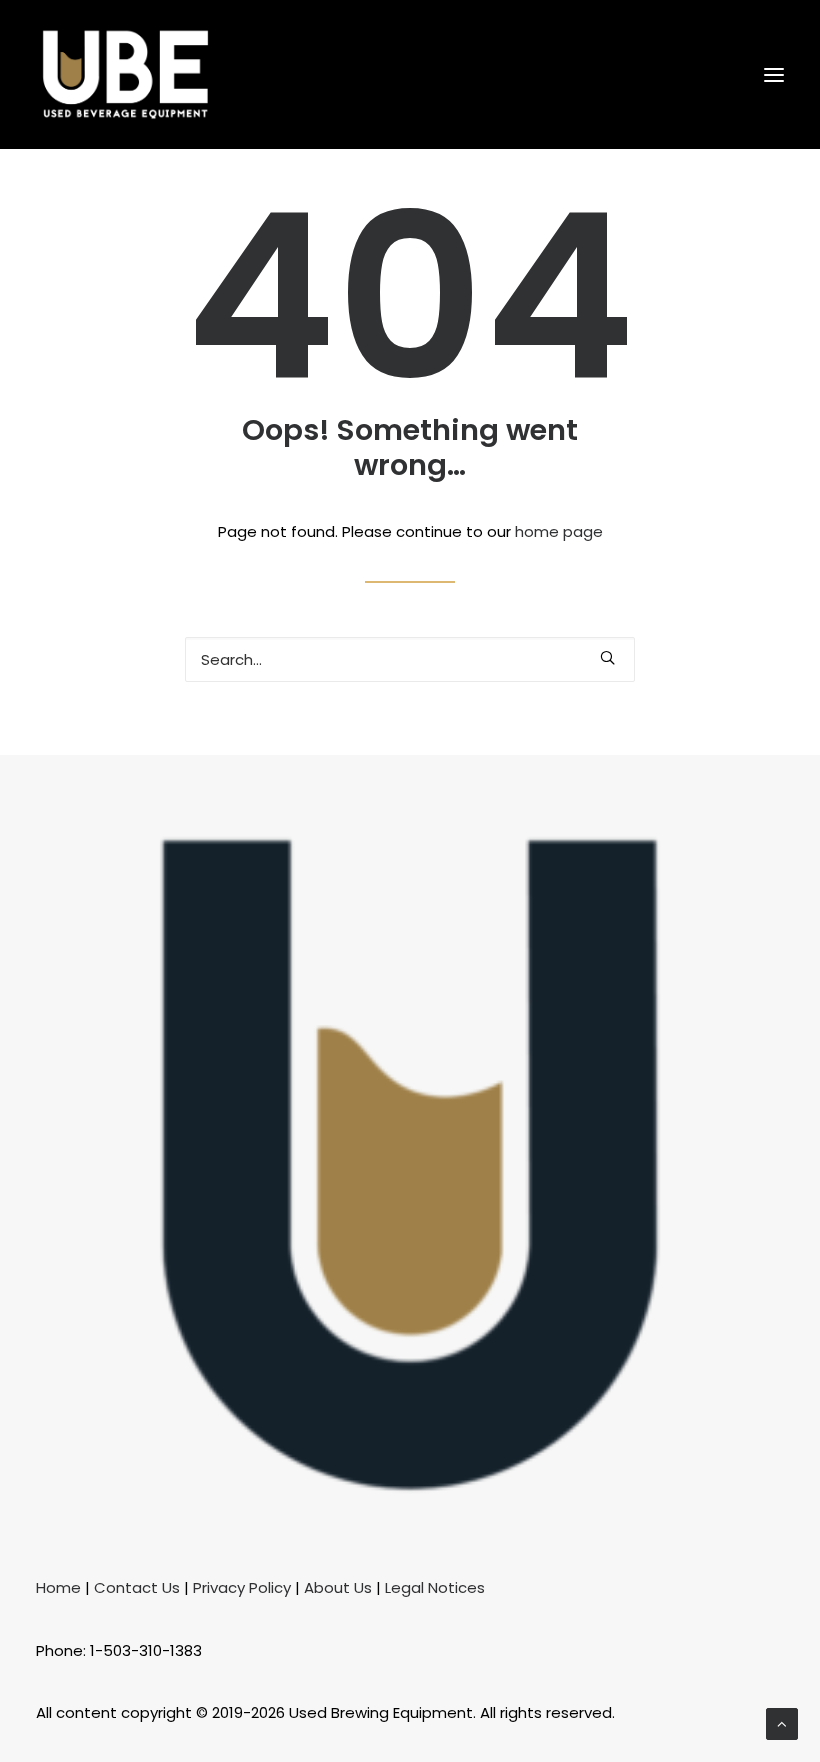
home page (559, 531)
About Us (338, 1587)
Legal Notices (435, 1587)
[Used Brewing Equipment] (125, 74)
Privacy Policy (242, 1587)
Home (58, 1587)
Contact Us (137, 1587)
